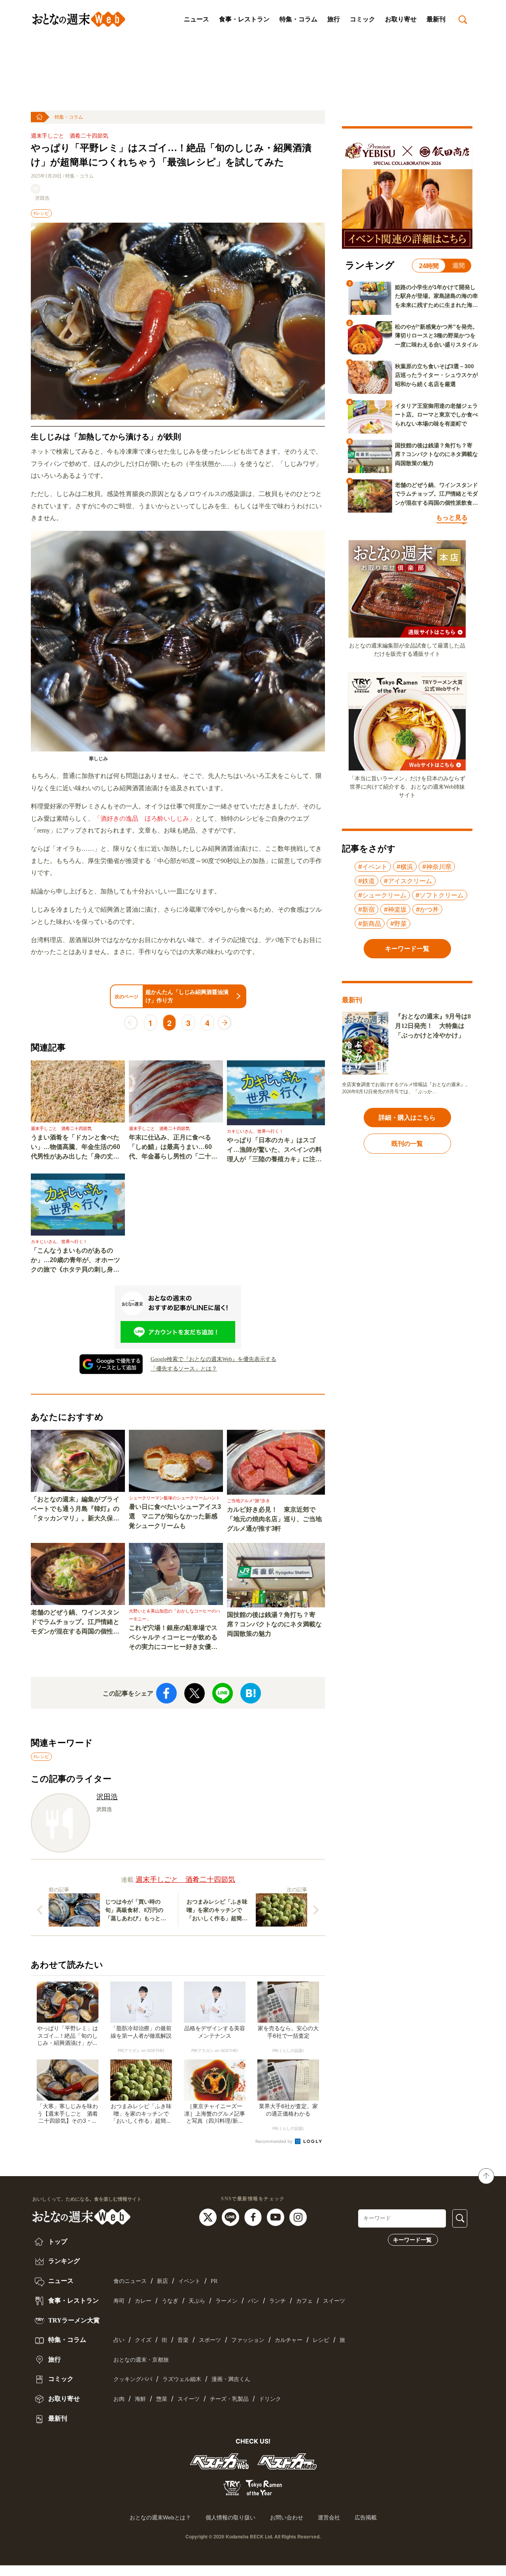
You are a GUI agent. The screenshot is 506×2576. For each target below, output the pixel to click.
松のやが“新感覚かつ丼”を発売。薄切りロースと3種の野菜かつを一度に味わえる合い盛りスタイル (436, 336)
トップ (57, 2242)
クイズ (143, 2340)
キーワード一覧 (412, 2240)
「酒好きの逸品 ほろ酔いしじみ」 (145, 819)
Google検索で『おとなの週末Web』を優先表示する (213, 1359)
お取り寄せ (401, 19)
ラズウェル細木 (182, 2379)
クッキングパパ (133, 2379)
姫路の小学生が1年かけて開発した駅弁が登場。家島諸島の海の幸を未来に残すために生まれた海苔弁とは (436, 297)
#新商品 (370, 924)
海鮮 (140, 2399)
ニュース (196, 19)
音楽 (183, 2340)
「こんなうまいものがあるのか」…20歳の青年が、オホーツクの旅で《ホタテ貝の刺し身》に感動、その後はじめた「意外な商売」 (76, 1261)
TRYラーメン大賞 (73, 2320)
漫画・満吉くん (231, 2379)
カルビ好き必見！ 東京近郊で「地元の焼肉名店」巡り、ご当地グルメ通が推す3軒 (274, 1519)
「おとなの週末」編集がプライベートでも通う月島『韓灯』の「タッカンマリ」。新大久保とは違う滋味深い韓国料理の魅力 (75, 1509)
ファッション (248, 2340)
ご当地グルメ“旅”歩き (248, 1501)
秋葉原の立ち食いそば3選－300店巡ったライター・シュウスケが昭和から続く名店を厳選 (436, 375)
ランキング (63, 2261)
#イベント (373, 867)
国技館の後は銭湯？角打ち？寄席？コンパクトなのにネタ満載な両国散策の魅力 (274, 1624)
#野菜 (398, 924)
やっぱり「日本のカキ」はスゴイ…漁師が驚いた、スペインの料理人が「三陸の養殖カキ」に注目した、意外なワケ (274, 1150)
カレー (143, 2301)
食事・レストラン (244, 19)
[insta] (298, 2216)
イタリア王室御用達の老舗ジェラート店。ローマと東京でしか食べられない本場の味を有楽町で (436, 415)
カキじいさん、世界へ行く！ (255, 1131)
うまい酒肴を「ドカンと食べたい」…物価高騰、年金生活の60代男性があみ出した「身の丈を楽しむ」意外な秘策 (76, 1148)
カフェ (304, 2301)
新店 (162, 2281)
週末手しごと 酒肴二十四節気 (70, 136)
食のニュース (130, 2281)
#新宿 (366, 909)
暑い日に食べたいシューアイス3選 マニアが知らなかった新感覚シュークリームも (175, 1516)
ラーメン (227, 2301)
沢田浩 (42, 198)
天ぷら (197, 2301)
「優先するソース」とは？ (184, 1369)
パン (253, 2301)
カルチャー (289, 2340)
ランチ (278, 2301)
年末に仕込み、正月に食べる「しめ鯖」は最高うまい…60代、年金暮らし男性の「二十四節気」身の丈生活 (173, 1148)
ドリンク (270, 2399)
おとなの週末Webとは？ (160, 2517)
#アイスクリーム (408, 881)
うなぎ (170, 2301)
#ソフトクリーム (440, 895)
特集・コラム (298, 19)
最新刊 (436, 19)
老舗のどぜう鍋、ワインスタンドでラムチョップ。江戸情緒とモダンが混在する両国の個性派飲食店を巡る (75, 1623)
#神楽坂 (395, 909)
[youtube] (277, 2216)
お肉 (119, 2399)
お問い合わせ (287, 2517)
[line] (231, 2216)
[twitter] (209, 2216)
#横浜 (405, 867)
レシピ (321, 2340)
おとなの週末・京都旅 (141, 2360)
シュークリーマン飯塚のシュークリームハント (175, 1498)
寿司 (119, 2301)
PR (214, 2281)
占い (119, 2340)
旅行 (334, 19)
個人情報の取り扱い (230, 2517)
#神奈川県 (437, 867)
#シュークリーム (382, 895)
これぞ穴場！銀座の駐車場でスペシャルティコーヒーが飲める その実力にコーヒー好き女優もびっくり (176, 1638)
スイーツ (334, 2301)
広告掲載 (366, 2517)
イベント (189, 2281)
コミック (363, 19)
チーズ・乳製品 (229, 2399)
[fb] (254, 2216)
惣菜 (162, 2399)
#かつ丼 (427, 909)
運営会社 (329, 2517)
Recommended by (275, 2141)
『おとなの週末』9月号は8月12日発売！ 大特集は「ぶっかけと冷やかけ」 (433, 1026)
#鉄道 (366, 881)
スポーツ (210, 2340)
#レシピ (41, 213)
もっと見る (452, 518)
